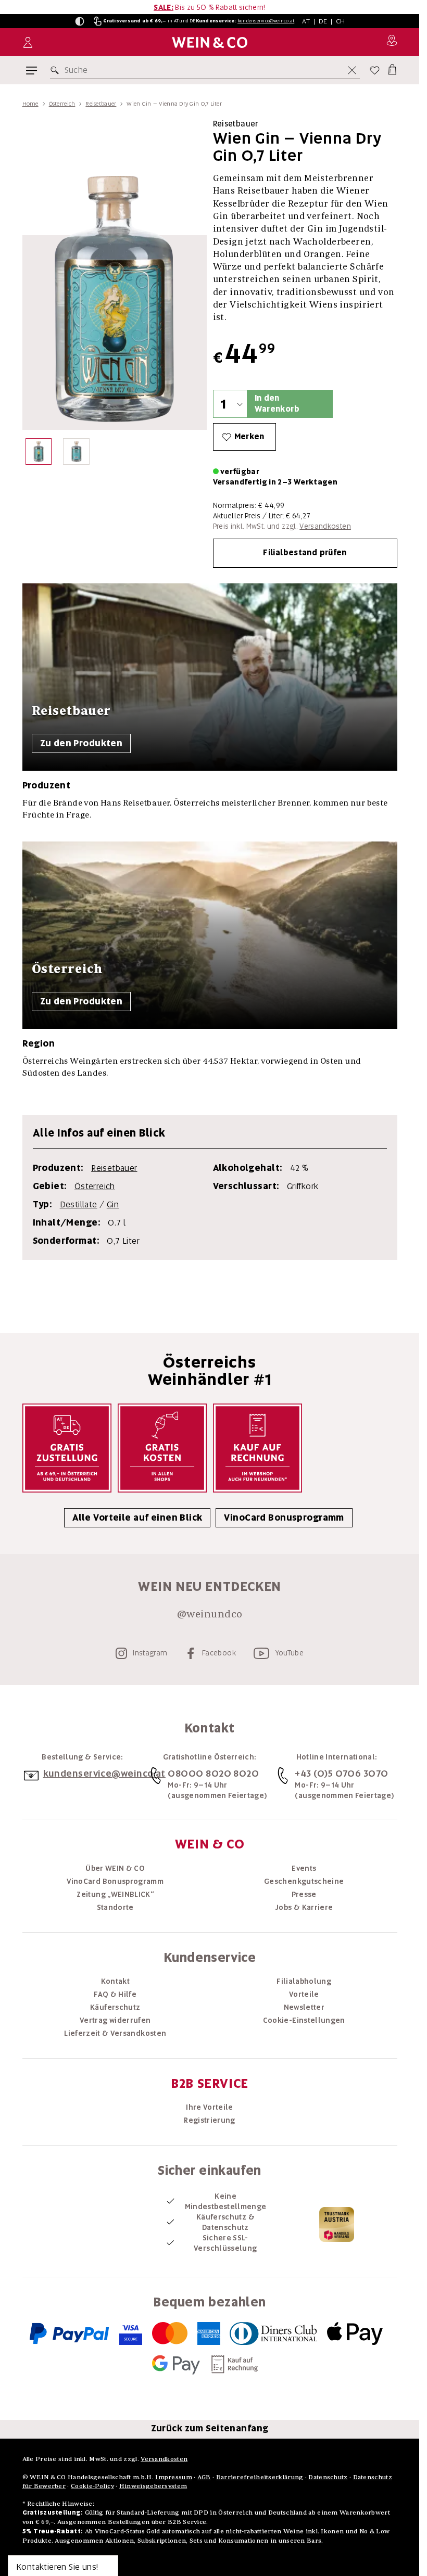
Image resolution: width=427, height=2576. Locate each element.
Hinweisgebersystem (153, 2486)
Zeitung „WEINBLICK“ (115, 1894)
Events (304, 1868)
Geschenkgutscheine (304, 1881)
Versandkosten (325, 526)
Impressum (174, 2477)
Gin (113, 1204)
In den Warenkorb (277, 404)
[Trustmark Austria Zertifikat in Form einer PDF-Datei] (337, 2224)
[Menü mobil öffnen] (32, 71)
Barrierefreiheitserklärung (260, 2477)
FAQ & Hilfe (115, 1994)
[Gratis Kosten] (162, 1448)
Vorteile (304, 1994)
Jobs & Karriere (304, 1907)
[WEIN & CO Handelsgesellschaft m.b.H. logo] (210, 42)
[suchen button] (57, 70)
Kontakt (115, 1981)
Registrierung (210, 2120)
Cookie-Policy (92, 2486)
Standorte (115, 1907)
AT (306, 21)
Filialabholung (304, 1981)
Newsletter (304, 2007)
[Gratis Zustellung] (67, 1448)
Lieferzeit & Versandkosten (115, 2033)
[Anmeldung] (28, 42)
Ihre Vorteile (210, 2107)
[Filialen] (392, 42)
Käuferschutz (115, 2007)
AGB (204, 2477)
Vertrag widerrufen (115, 2020)
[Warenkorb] (392, 68)
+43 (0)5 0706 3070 (341, 1773)
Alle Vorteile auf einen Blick (137, 1517)
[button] (80, 21)
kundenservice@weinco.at (266, 21)
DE (323, 21)
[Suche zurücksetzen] (352, 70)
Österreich (62, 104)
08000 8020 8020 (213, 1773)
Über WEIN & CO (115, 1868)
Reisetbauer (101, 104)
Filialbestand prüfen (305, 553)
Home (30, 104)
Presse (304, 1894)
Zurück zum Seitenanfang (210, 2428)
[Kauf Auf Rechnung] (258, 1448)
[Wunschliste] (375, 70)
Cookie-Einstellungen (304, 2020)
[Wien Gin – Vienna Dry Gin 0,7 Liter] (39, 454)
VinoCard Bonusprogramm (284, 1517)
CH (341, 21)
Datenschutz (328, 2477)
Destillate (79, 1204)
